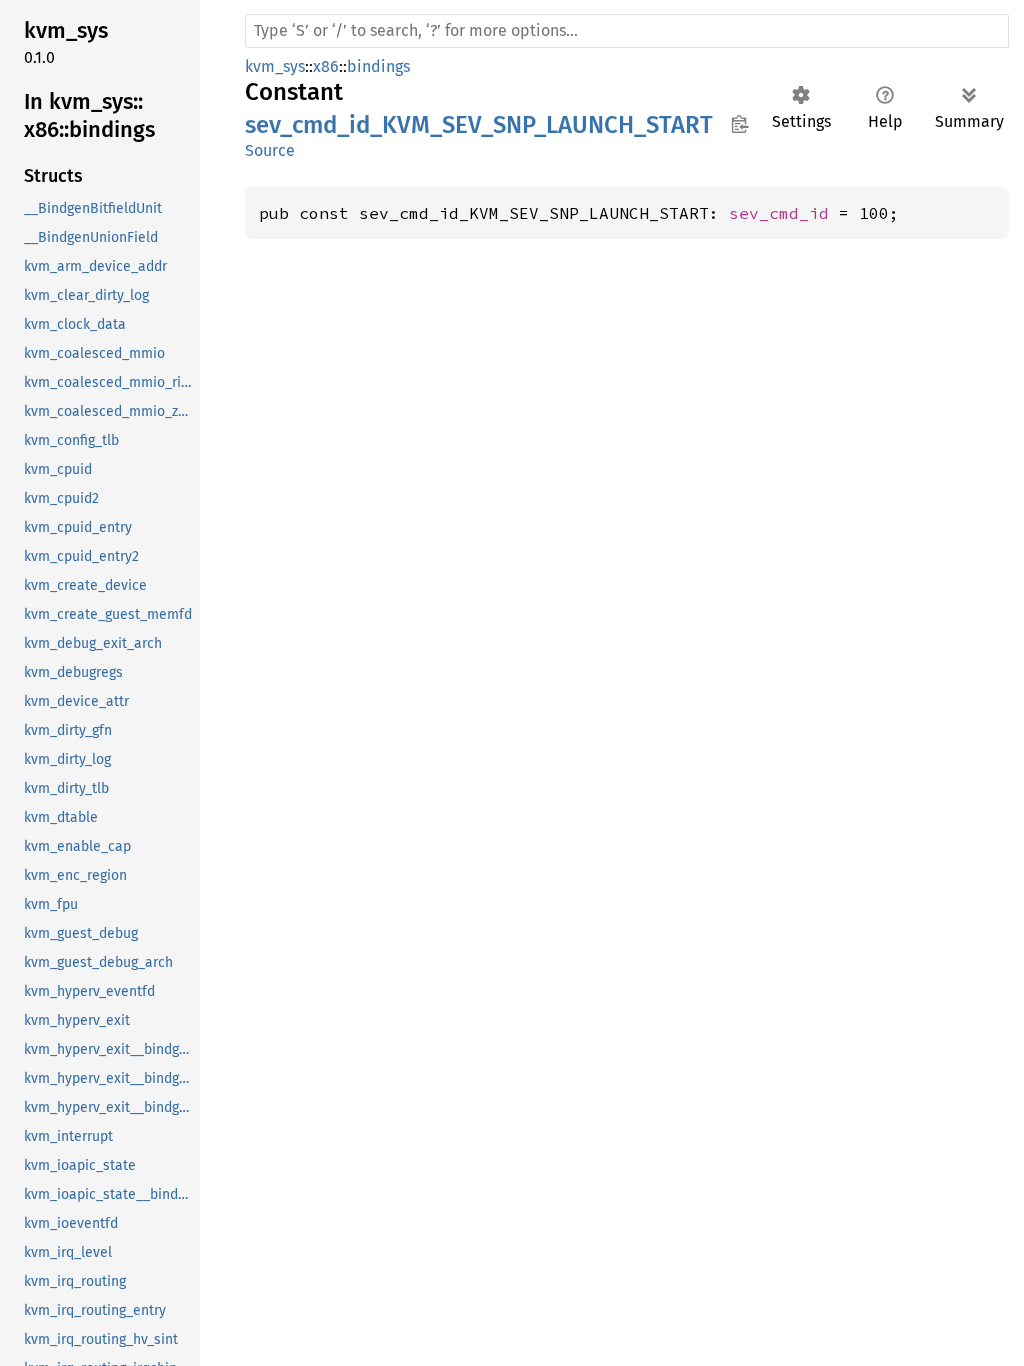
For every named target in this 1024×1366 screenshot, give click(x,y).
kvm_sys (275, 66)
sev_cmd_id (779, 213)
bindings (378, 66)
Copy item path (739, 124)
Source (270, 150)
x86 (326, 66)
